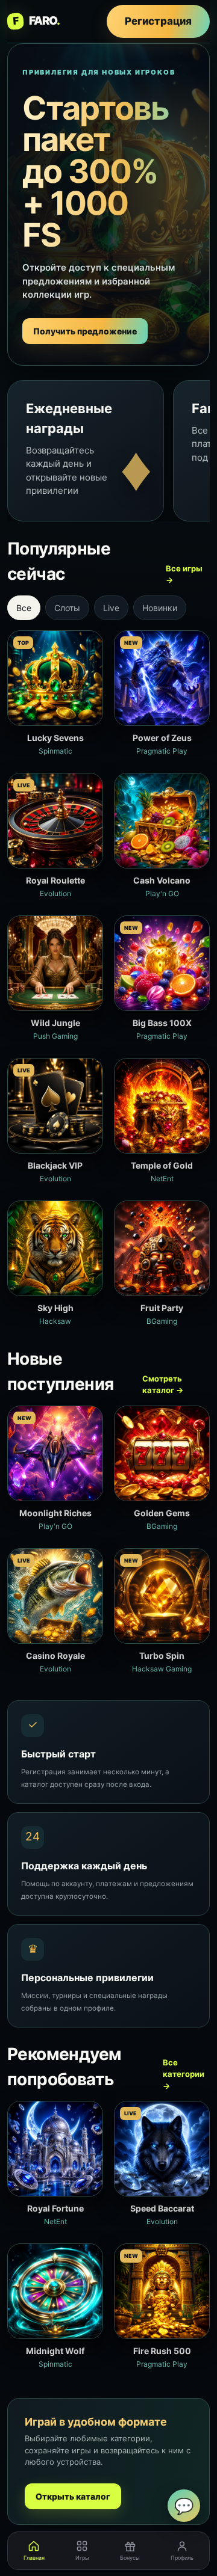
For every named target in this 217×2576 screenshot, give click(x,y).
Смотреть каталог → (163, 1385)
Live (111, 608)
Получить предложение (85, 331)
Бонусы (130, 2558)
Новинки (160, 608)
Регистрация (158, 21)
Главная (34, 2558)
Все (24, 608)
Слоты (67, 608)
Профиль (182, 2558)
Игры (82, 2558)
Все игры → (184, 574)
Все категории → (184, 2074)
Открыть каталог (73, 2496)
